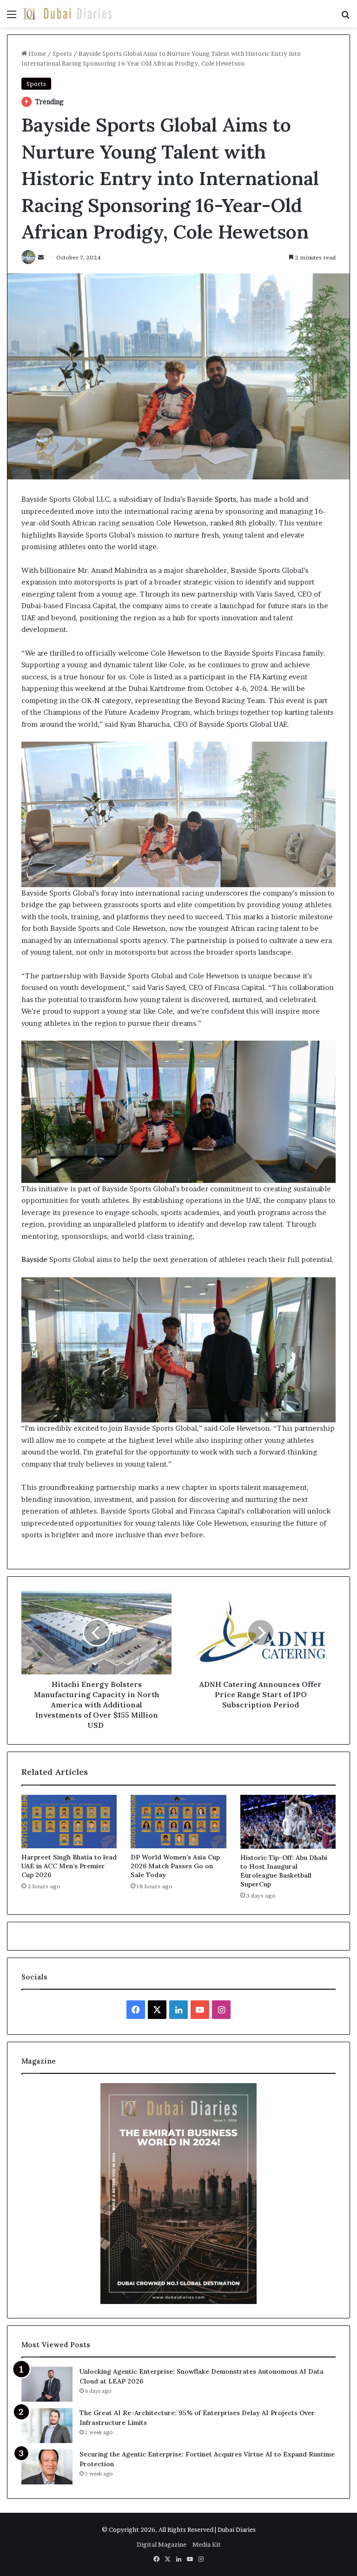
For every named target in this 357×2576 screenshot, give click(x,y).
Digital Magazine (162, 2544)
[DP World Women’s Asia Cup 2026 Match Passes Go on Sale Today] (178, 1822)
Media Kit (207, 2544)
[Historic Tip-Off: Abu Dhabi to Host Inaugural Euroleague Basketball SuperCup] (288, 1822)
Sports (62, 53)
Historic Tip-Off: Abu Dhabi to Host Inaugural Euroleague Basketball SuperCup (284, 1871)
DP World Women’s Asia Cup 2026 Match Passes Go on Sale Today (175, 1866)
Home (36, 53)
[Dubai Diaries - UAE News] (67, 14)
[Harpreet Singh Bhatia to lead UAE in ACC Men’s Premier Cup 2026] (69, 1822)
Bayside (34, 1259)
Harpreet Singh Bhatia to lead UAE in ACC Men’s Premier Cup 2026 (69, 1866)
